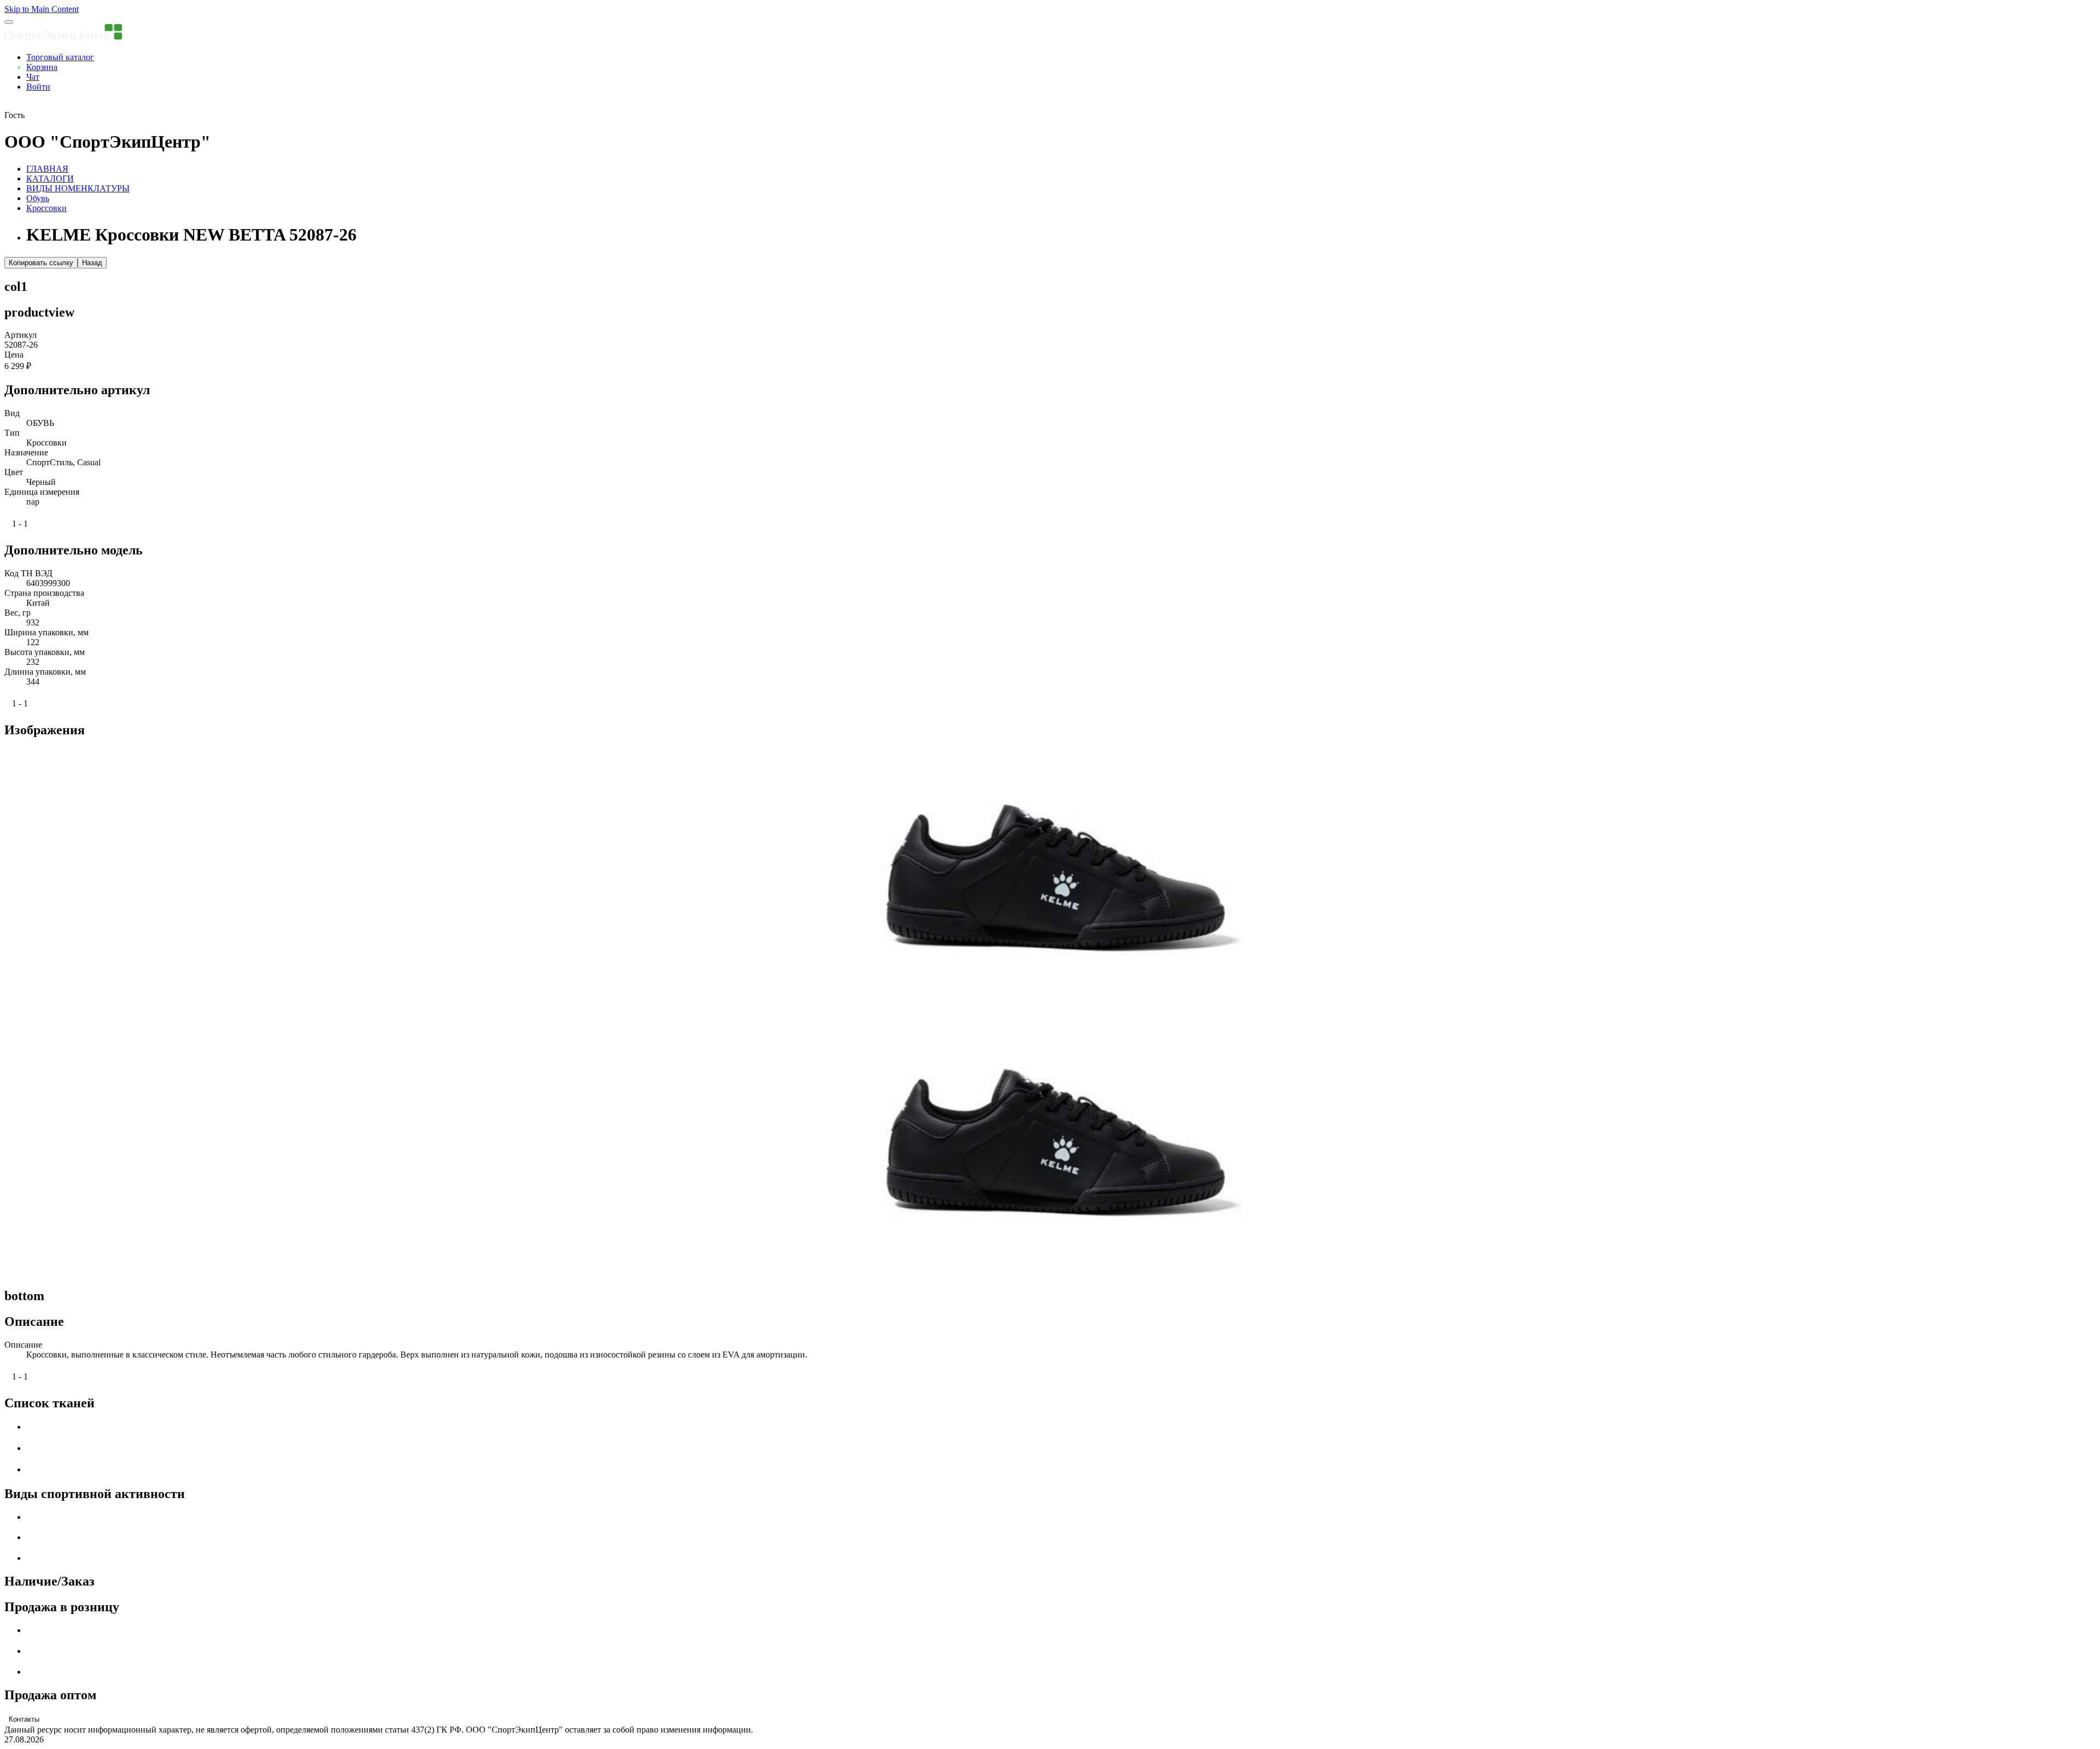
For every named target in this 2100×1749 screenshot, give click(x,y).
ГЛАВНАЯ (47, 169)
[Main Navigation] (9, 22)
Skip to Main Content (42, 9)
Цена (14, 355)
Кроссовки (46, 208)
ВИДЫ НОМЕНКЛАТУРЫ (78, 188)
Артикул (21, 335)
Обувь (38, 198)
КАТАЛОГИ (50, 179)
